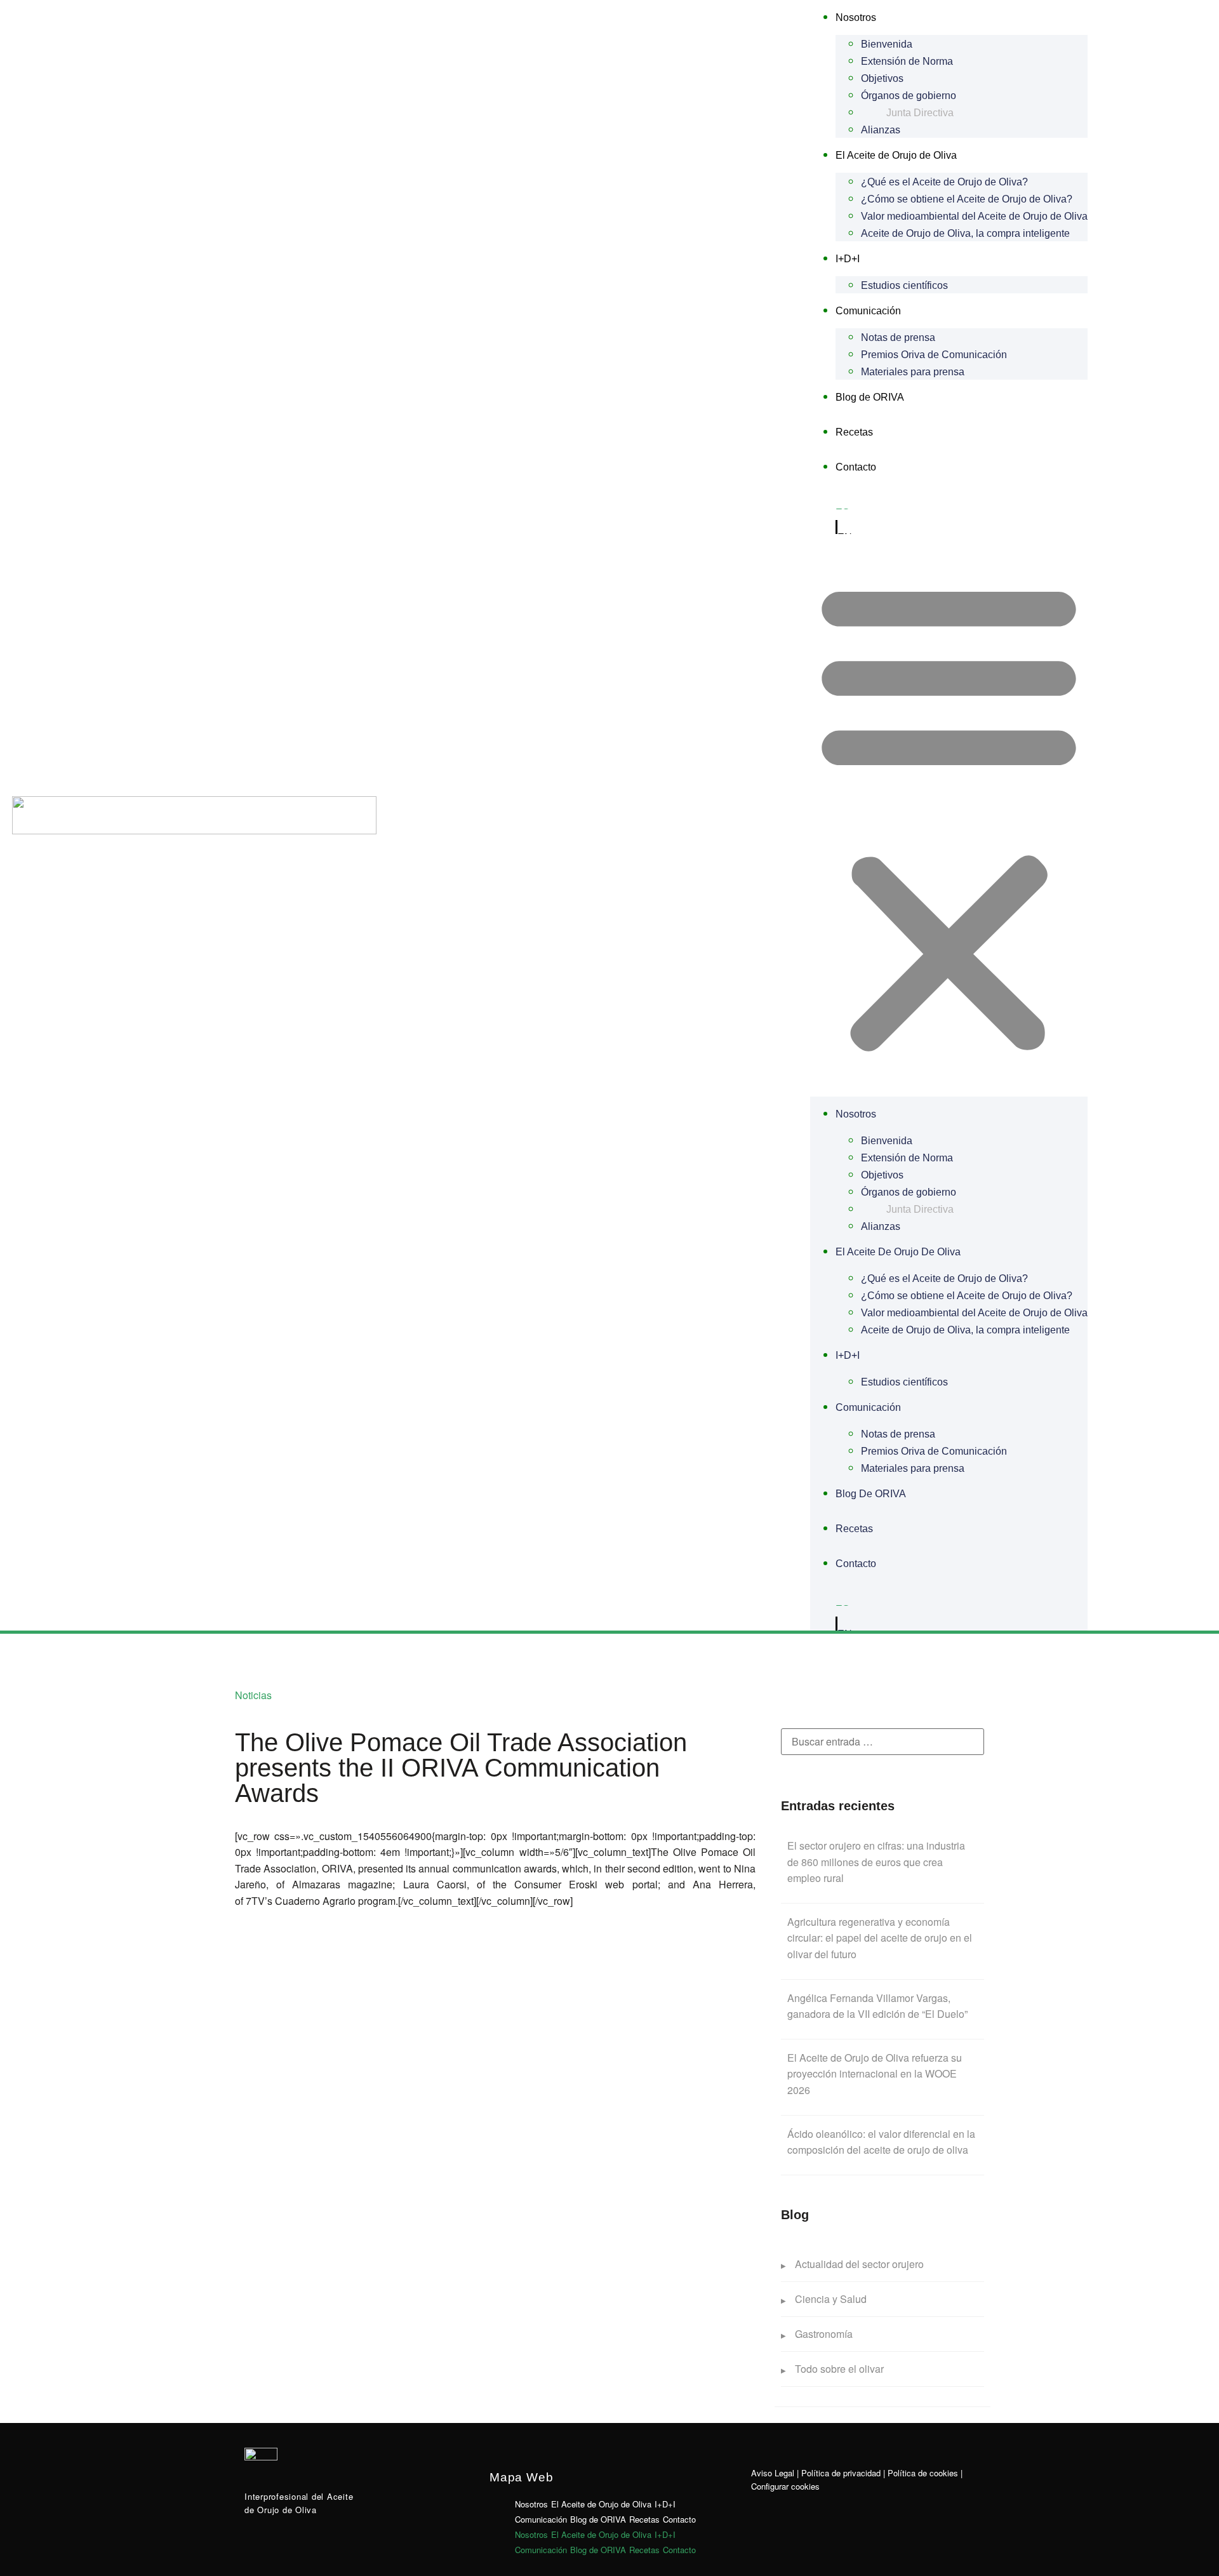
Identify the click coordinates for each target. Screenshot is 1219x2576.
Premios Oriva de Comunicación (934, 355)
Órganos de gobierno (909, 96)
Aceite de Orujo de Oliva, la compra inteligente (965, 233)
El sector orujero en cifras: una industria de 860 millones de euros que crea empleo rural (876, 1862)
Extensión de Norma (907, 61)
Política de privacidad (841, 2473)
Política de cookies (923, 2473)
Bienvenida (887, 44)
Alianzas (881, 130)
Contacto (856, 467)
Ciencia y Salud (831, 2299)
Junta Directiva (920, 113)
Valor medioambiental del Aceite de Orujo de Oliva (974, 216)
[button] (949, 815)
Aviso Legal (773, 2473)
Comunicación (868, 311)
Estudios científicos (904, 285)
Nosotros (856, 17)
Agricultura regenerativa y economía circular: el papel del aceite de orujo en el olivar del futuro (880, 1938)
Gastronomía (824, 2334)
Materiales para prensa (913, 372)
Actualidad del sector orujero (859, 2264)
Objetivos (882, 78)
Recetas (854, 432)
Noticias (253, 1695)
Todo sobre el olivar (839, 2369)
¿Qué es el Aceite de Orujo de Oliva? (944, 182)
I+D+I (848, 259)
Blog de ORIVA (870, 397)
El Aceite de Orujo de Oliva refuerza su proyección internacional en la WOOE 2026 (875, 2074)
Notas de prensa (898, 337)
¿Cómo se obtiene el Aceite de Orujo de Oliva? (967, 199)
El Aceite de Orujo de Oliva (896, 155)
